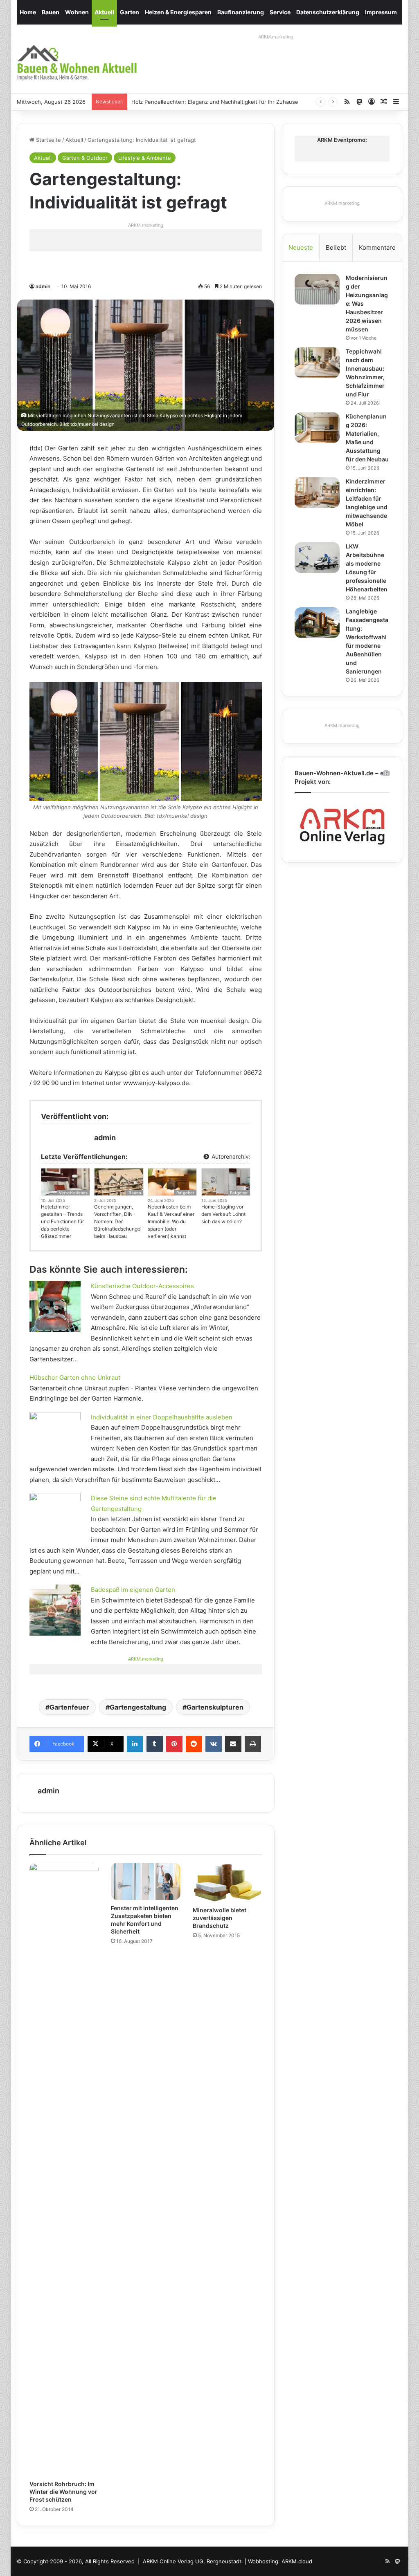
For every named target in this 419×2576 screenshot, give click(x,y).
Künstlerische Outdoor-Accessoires (142, 1286)
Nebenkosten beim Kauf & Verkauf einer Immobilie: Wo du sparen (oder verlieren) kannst (171, 1221)
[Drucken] (253, 1744)
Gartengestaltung (138, 1707)
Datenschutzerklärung (328, 12)
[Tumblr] (155, 1744)
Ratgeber (185, 1193)
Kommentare (377, 247)
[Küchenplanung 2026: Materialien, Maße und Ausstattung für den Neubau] (317, 428)
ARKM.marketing (276, 37)
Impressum (381, 12)
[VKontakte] (214, 1744)
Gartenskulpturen (215, 1707)
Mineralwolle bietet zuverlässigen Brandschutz (220, 1918)
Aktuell (104, 12)
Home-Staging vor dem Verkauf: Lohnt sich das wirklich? (223, 1214)
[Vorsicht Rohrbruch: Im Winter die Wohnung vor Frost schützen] (64, 2169)
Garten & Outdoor (85, 158)
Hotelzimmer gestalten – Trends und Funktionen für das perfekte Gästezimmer (62, 1221)
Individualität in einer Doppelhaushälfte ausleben (162, 1417)
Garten (130, 12)
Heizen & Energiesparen (178, 12)
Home (28, 12)
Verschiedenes (73, 1193)
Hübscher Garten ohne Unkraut (75, 1378)
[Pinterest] (174, 1744)
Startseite (48, 140)
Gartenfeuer (69, 1707)
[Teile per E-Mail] (233, 1744)
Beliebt (336, 247)
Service (280, 12)
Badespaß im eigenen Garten (133, 1590)
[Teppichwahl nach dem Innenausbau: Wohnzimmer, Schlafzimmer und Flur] (317, 363)
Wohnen (77, 12)
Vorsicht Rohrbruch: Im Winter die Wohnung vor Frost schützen (63, 2492)
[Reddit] (194, 1744)
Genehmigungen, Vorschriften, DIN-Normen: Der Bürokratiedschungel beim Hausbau (118, 1221)
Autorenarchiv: (230, 1156)
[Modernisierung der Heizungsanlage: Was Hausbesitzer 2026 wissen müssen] (317, 289)
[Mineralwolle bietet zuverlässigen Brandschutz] (228, 1882)
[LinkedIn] (135, 1744)
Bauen (51, 12)
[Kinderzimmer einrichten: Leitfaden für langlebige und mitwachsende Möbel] (317, 493)
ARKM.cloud (297, 2561)
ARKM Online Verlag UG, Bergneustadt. (193, 2561)
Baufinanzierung (241, 12)
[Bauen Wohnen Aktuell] (77, 63)
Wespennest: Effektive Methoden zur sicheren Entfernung (207, 102)
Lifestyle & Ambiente (145, 158)
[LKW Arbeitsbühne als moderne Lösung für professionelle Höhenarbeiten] (317, 558)
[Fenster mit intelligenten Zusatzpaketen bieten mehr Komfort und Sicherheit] (146, 1881)
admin (43, 286)
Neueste (301, 247)
